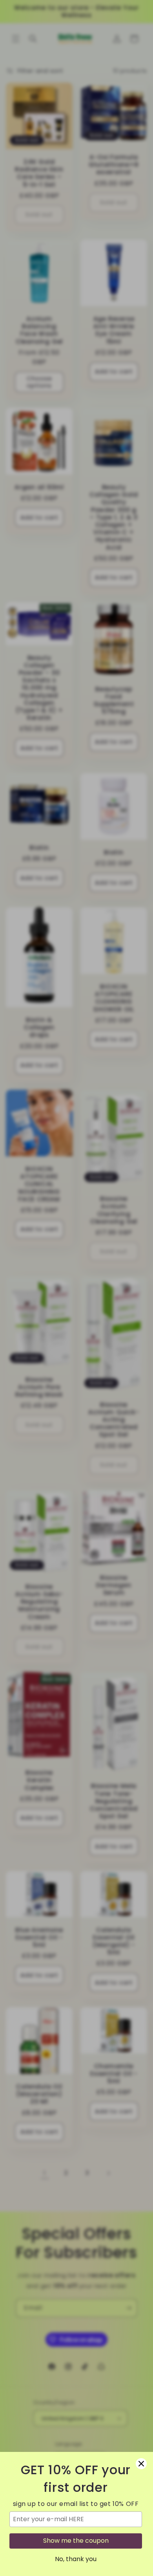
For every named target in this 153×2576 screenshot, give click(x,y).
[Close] (141, 2464)
